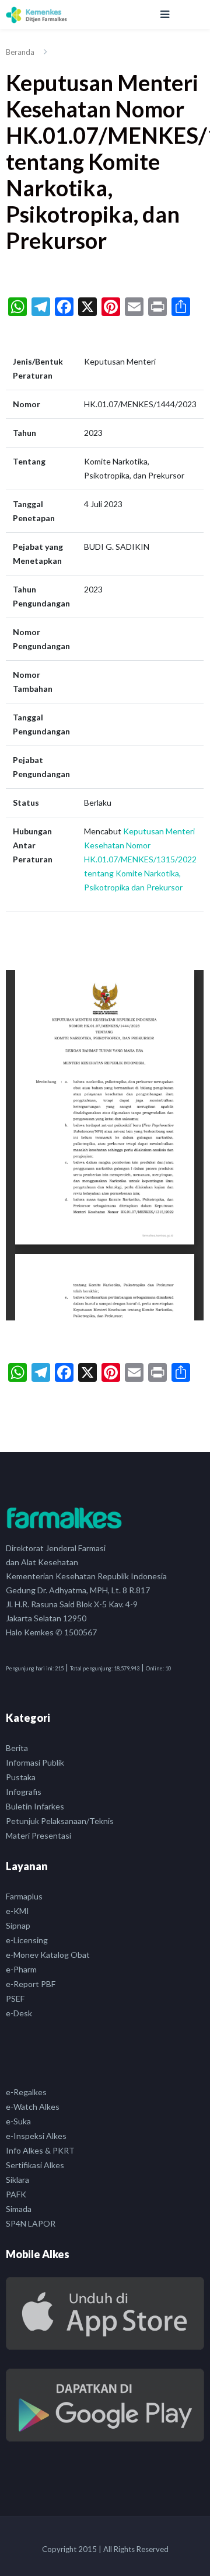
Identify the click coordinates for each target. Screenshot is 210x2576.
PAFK (16, 2194)
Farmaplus (24, 1896)
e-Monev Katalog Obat (48, 1955)
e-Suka (18, 2121)
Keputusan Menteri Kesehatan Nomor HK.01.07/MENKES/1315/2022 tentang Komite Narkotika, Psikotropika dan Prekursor (140, 859)
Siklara (17, 2180)
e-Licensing (27, 1940)
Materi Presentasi (38, 1835)
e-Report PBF (31, 1984)
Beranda (20, 52)
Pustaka (21, 1777)
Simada (19, 2209)
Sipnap (18, 1925)
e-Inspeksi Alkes (36, 2136)
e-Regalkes (26, 2092)
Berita (17, 1748)
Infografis (24, 1792)
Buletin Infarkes (35, 1806)
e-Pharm (21, 1969)
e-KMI (17, 1911)
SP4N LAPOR (31, 2223)
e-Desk (19, 2013)
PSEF (15, 1998)
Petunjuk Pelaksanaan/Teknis (60, 1821)
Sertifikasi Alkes (35, 2165)
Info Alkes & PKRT (40, 2150)
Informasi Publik (35, 1762)
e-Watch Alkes (33, 2107)
